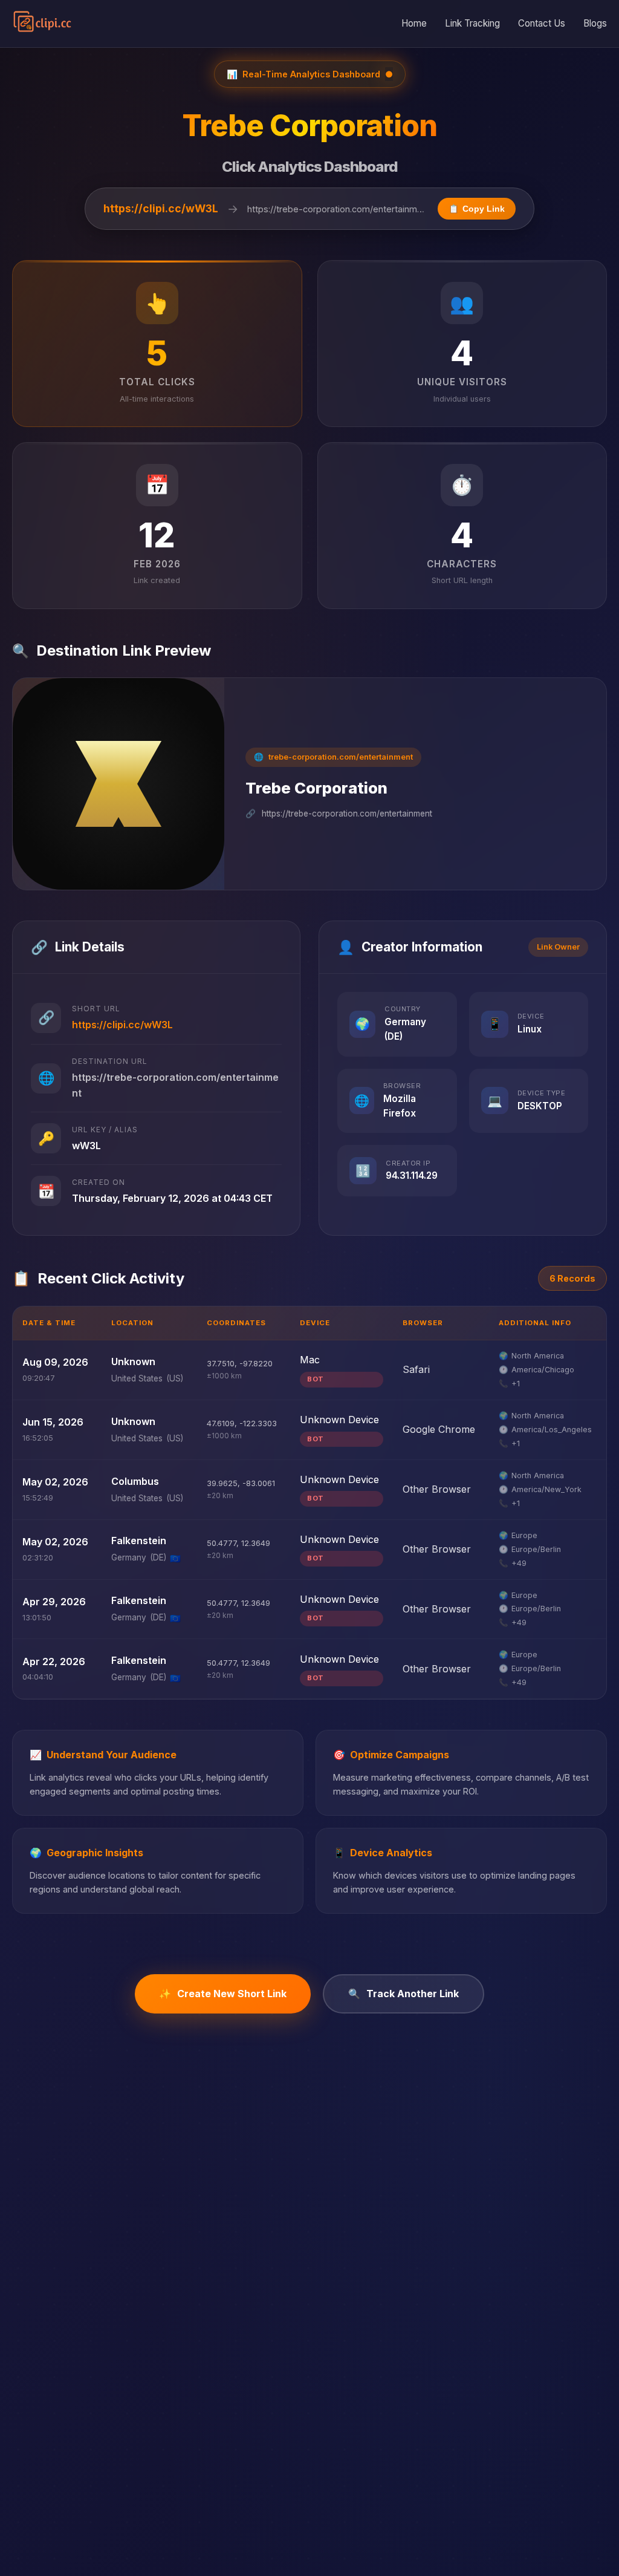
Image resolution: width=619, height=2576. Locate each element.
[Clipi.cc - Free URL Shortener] (43, 24)
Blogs (595, 23)
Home (414, 23)
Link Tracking (472, 23)
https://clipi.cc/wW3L (161, 208)
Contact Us (542, 23)
